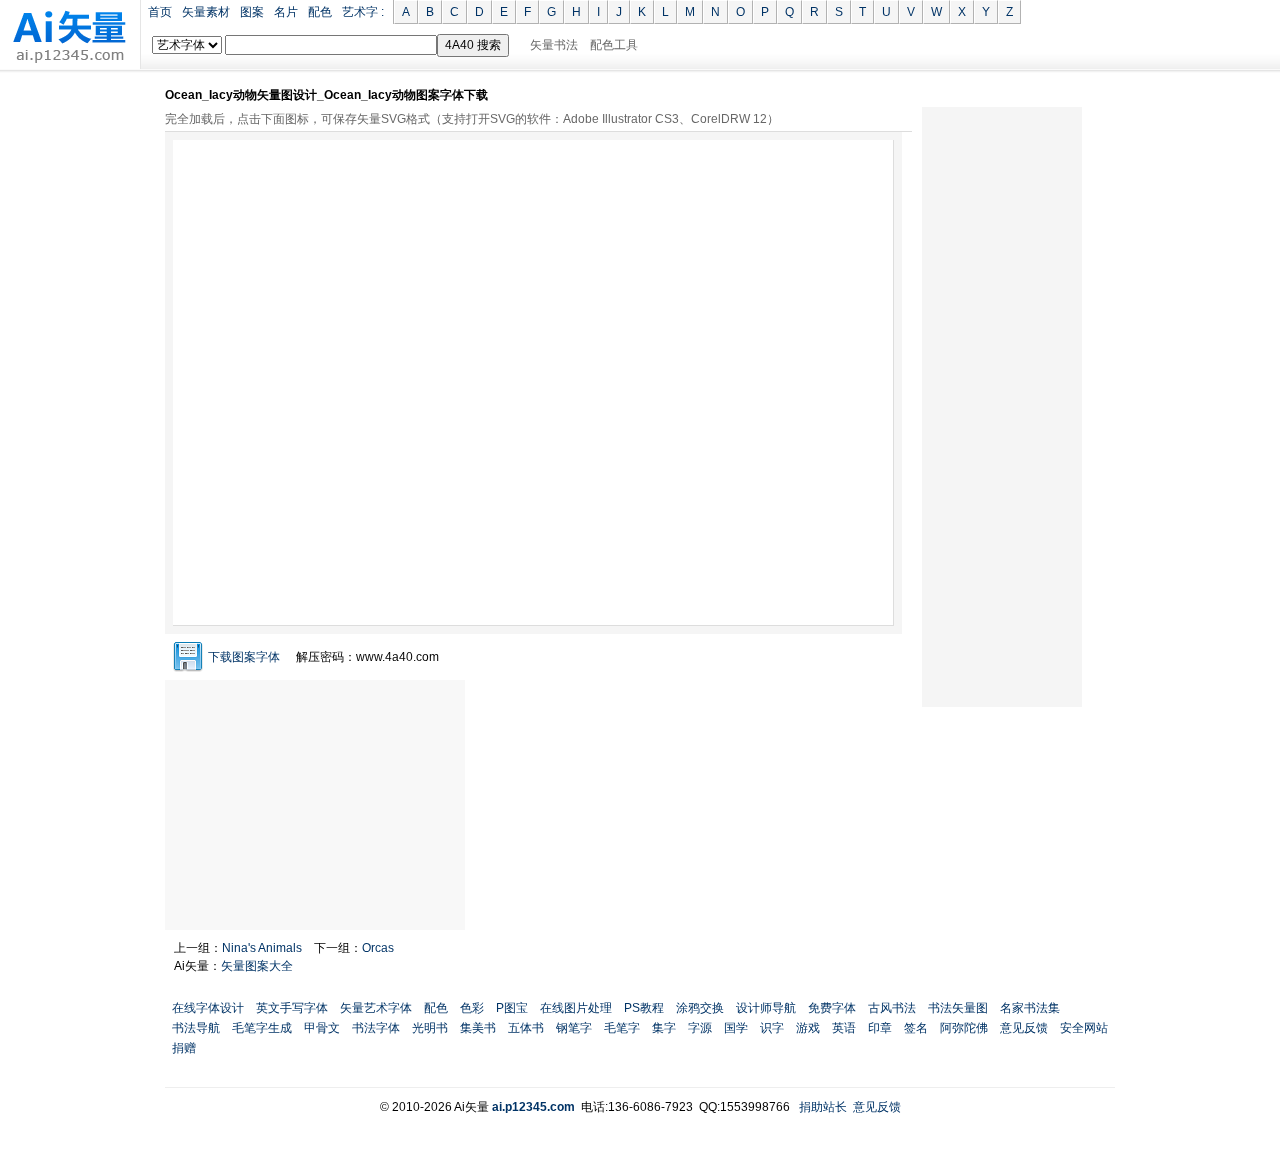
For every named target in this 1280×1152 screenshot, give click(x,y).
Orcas (378, 948)
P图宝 (512, 1008)
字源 (700, 1028)
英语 (844, 1028)
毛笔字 (622, 1028)
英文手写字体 (292, 1008)
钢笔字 (574, 1028)
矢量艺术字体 (376, 1008)
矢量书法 (554, 45)
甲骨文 (322, 1028)
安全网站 (1084, 1028)
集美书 (478, 1028)
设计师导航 (766, 1008)
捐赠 (184, 1048)
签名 (916, 1028)
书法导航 (196, 1028)
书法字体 (376, 1028)
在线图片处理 (576, 1008)
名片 (286, 12)
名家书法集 (1030, 1008)
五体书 (526, 1028)
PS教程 (644, 1008)
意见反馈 (1024, 1028)
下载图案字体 (244, 657)
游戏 (808, 1028)
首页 (160, 12)
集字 (664, 1028)
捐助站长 (823, 1107)
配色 (320, 12)
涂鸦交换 (700, 1008)
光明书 (430, 1028)
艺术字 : (363, 12)
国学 (736, 1028)
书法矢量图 (958, 1008)
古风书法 (892, 1008)
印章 (880, 1028)
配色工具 (614, 45)
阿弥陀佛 (964, 1028)
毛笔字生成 (262, 1028)
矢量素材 (206, 12)
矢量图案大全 (257, 966)
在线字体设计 (208, 1008)
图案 (252, 12)
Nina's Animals (262, 948)
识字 (772, 1028)
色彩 (472, 1008)
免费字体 (832, 1008)
